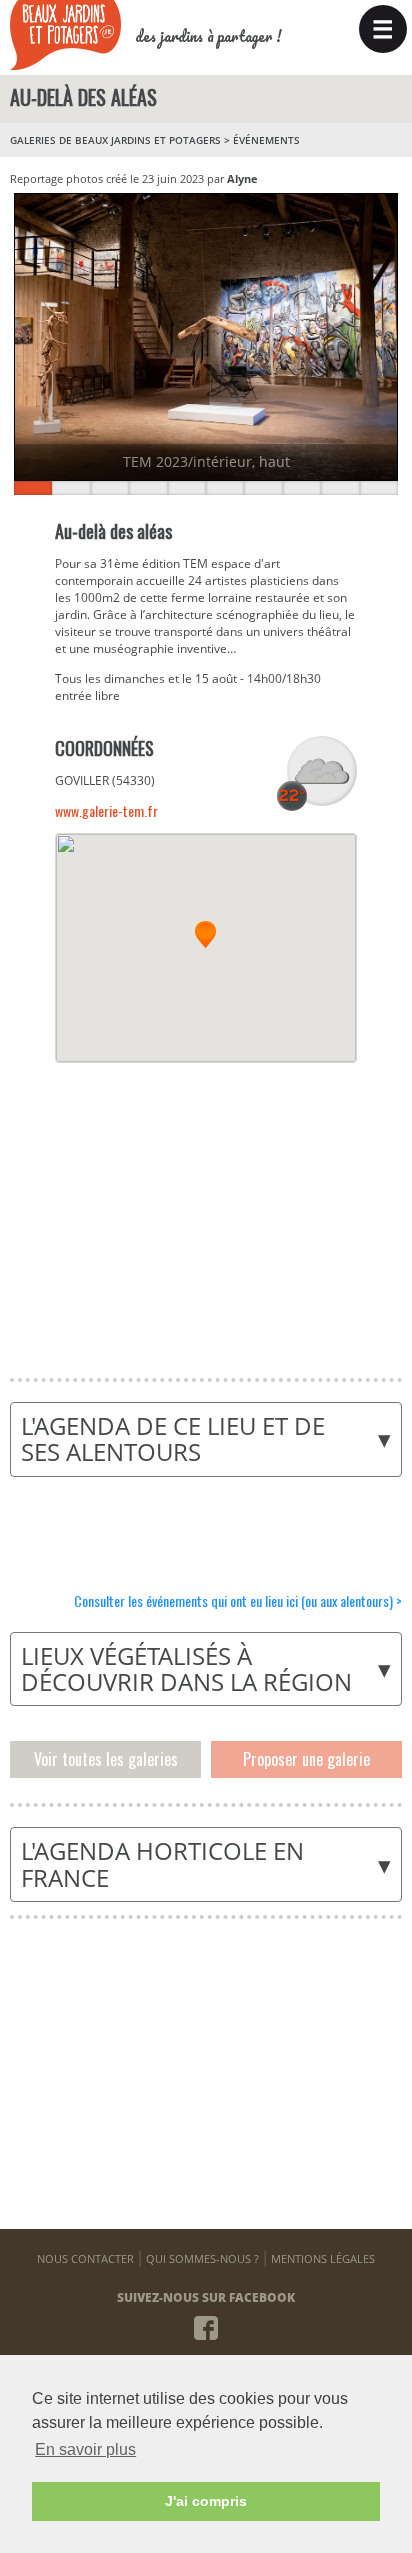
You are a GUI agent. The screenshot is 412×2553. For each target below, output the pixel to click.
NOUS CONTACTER (85, 2258)
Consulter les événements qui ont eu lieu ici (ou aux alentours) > (238, 1600)
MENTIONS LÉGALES (323, 2258)
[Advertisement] (205, 1208)
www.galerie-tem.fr (106, 810)
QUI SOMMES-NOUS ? (202, 2258)
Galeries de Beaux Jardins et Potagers (115, 140)
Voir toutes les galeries (106, 1759)
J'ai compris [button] (206, 2501)
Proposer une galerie (306, 1759)
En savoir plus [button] (85, 2449)
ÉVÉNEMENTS (266, 140)
